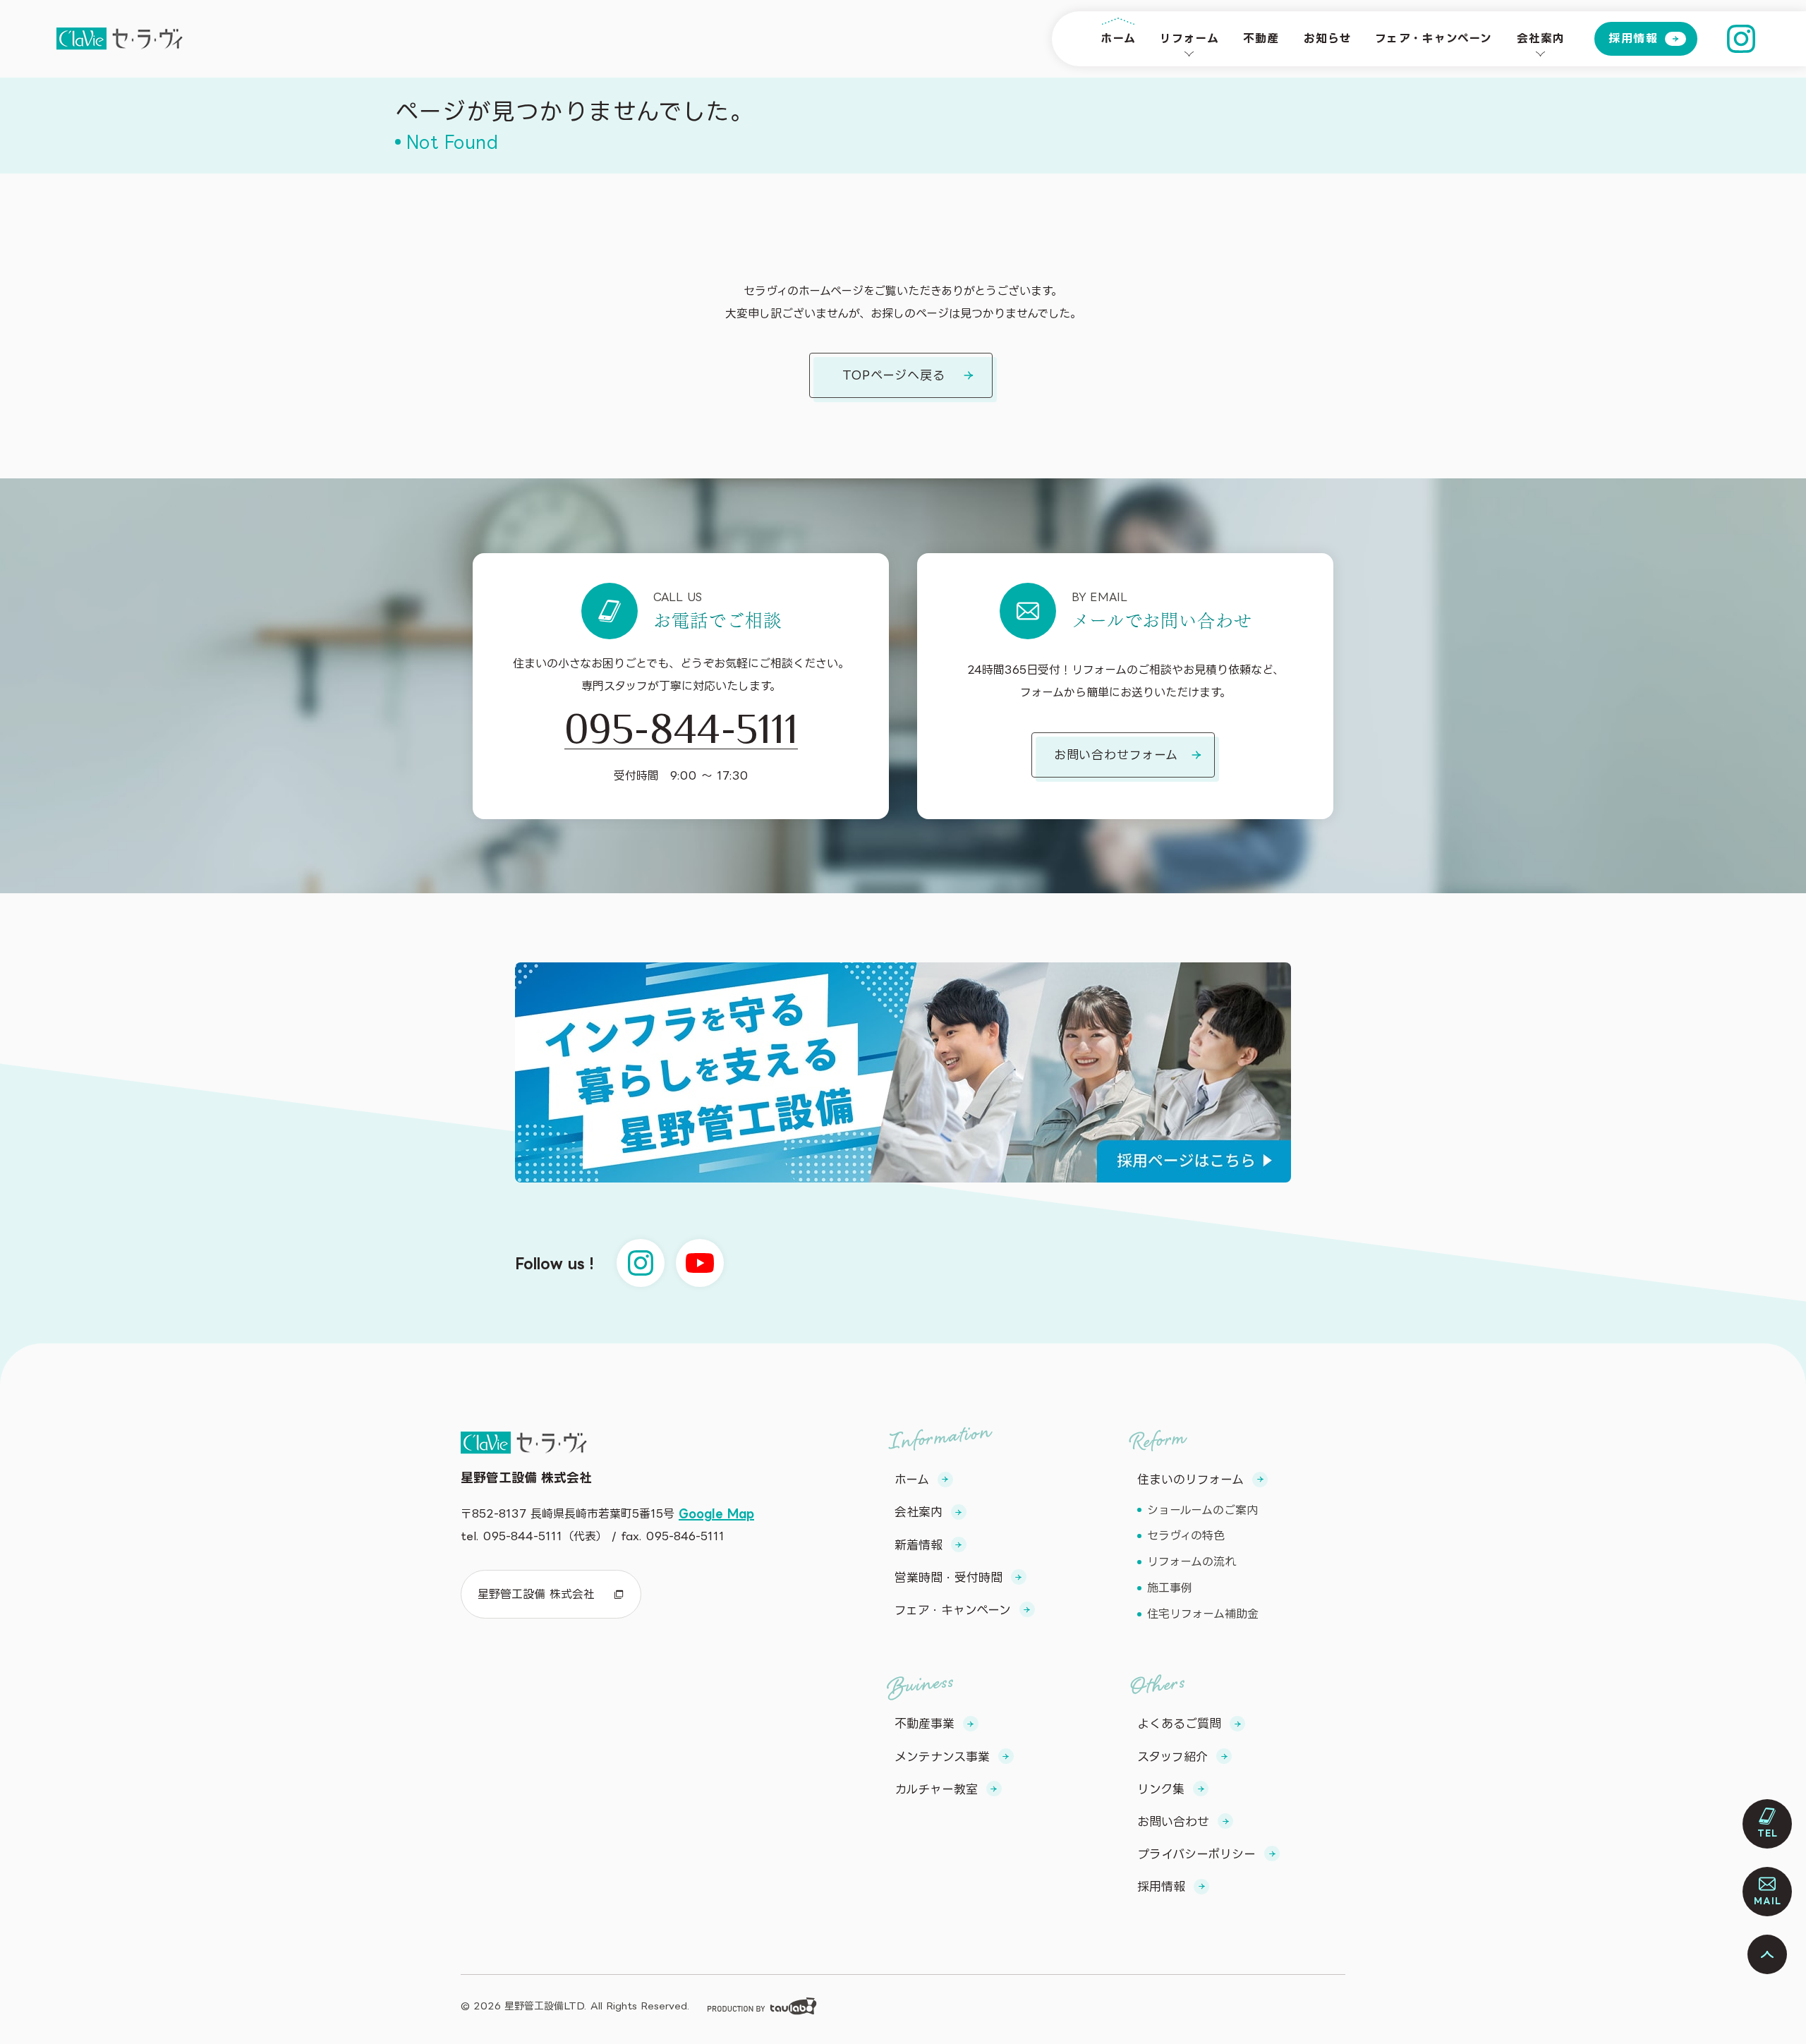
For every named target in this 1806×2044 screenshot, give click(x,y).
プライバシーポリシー (1196, 1854)
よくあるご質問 (1179, 1723)
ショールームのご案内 (1202, 1510)
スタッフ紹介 (1172, 1756)
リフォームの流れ (1192, 1561)
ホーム (1118, 38)
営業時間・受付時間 (949, 1577)
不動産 (1261, 38)
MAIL (1768, 1901)
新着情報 (919, 1545)
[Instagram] (1741, 39)
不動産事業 (925, 1723)
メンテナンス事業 (942, 1756)
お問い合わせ (1173, 1821)
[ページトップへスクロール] (1767, 1954)
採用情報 (1633, 38)
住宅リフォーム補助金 (1203, 1614)
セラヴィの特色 (1186, 1535)
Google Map (716, 1513)
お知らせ (1327, 38)
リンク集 (1161, 1789)
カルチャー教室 (936, 1789)
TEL (1768, 1833)
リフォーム (1189, 38)
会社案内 (1541, 38)
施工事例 (1170, 1588)
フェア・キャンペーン (1434, 38)
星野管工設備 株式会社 (536, 1594)
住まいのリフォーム (1190, 1479)
